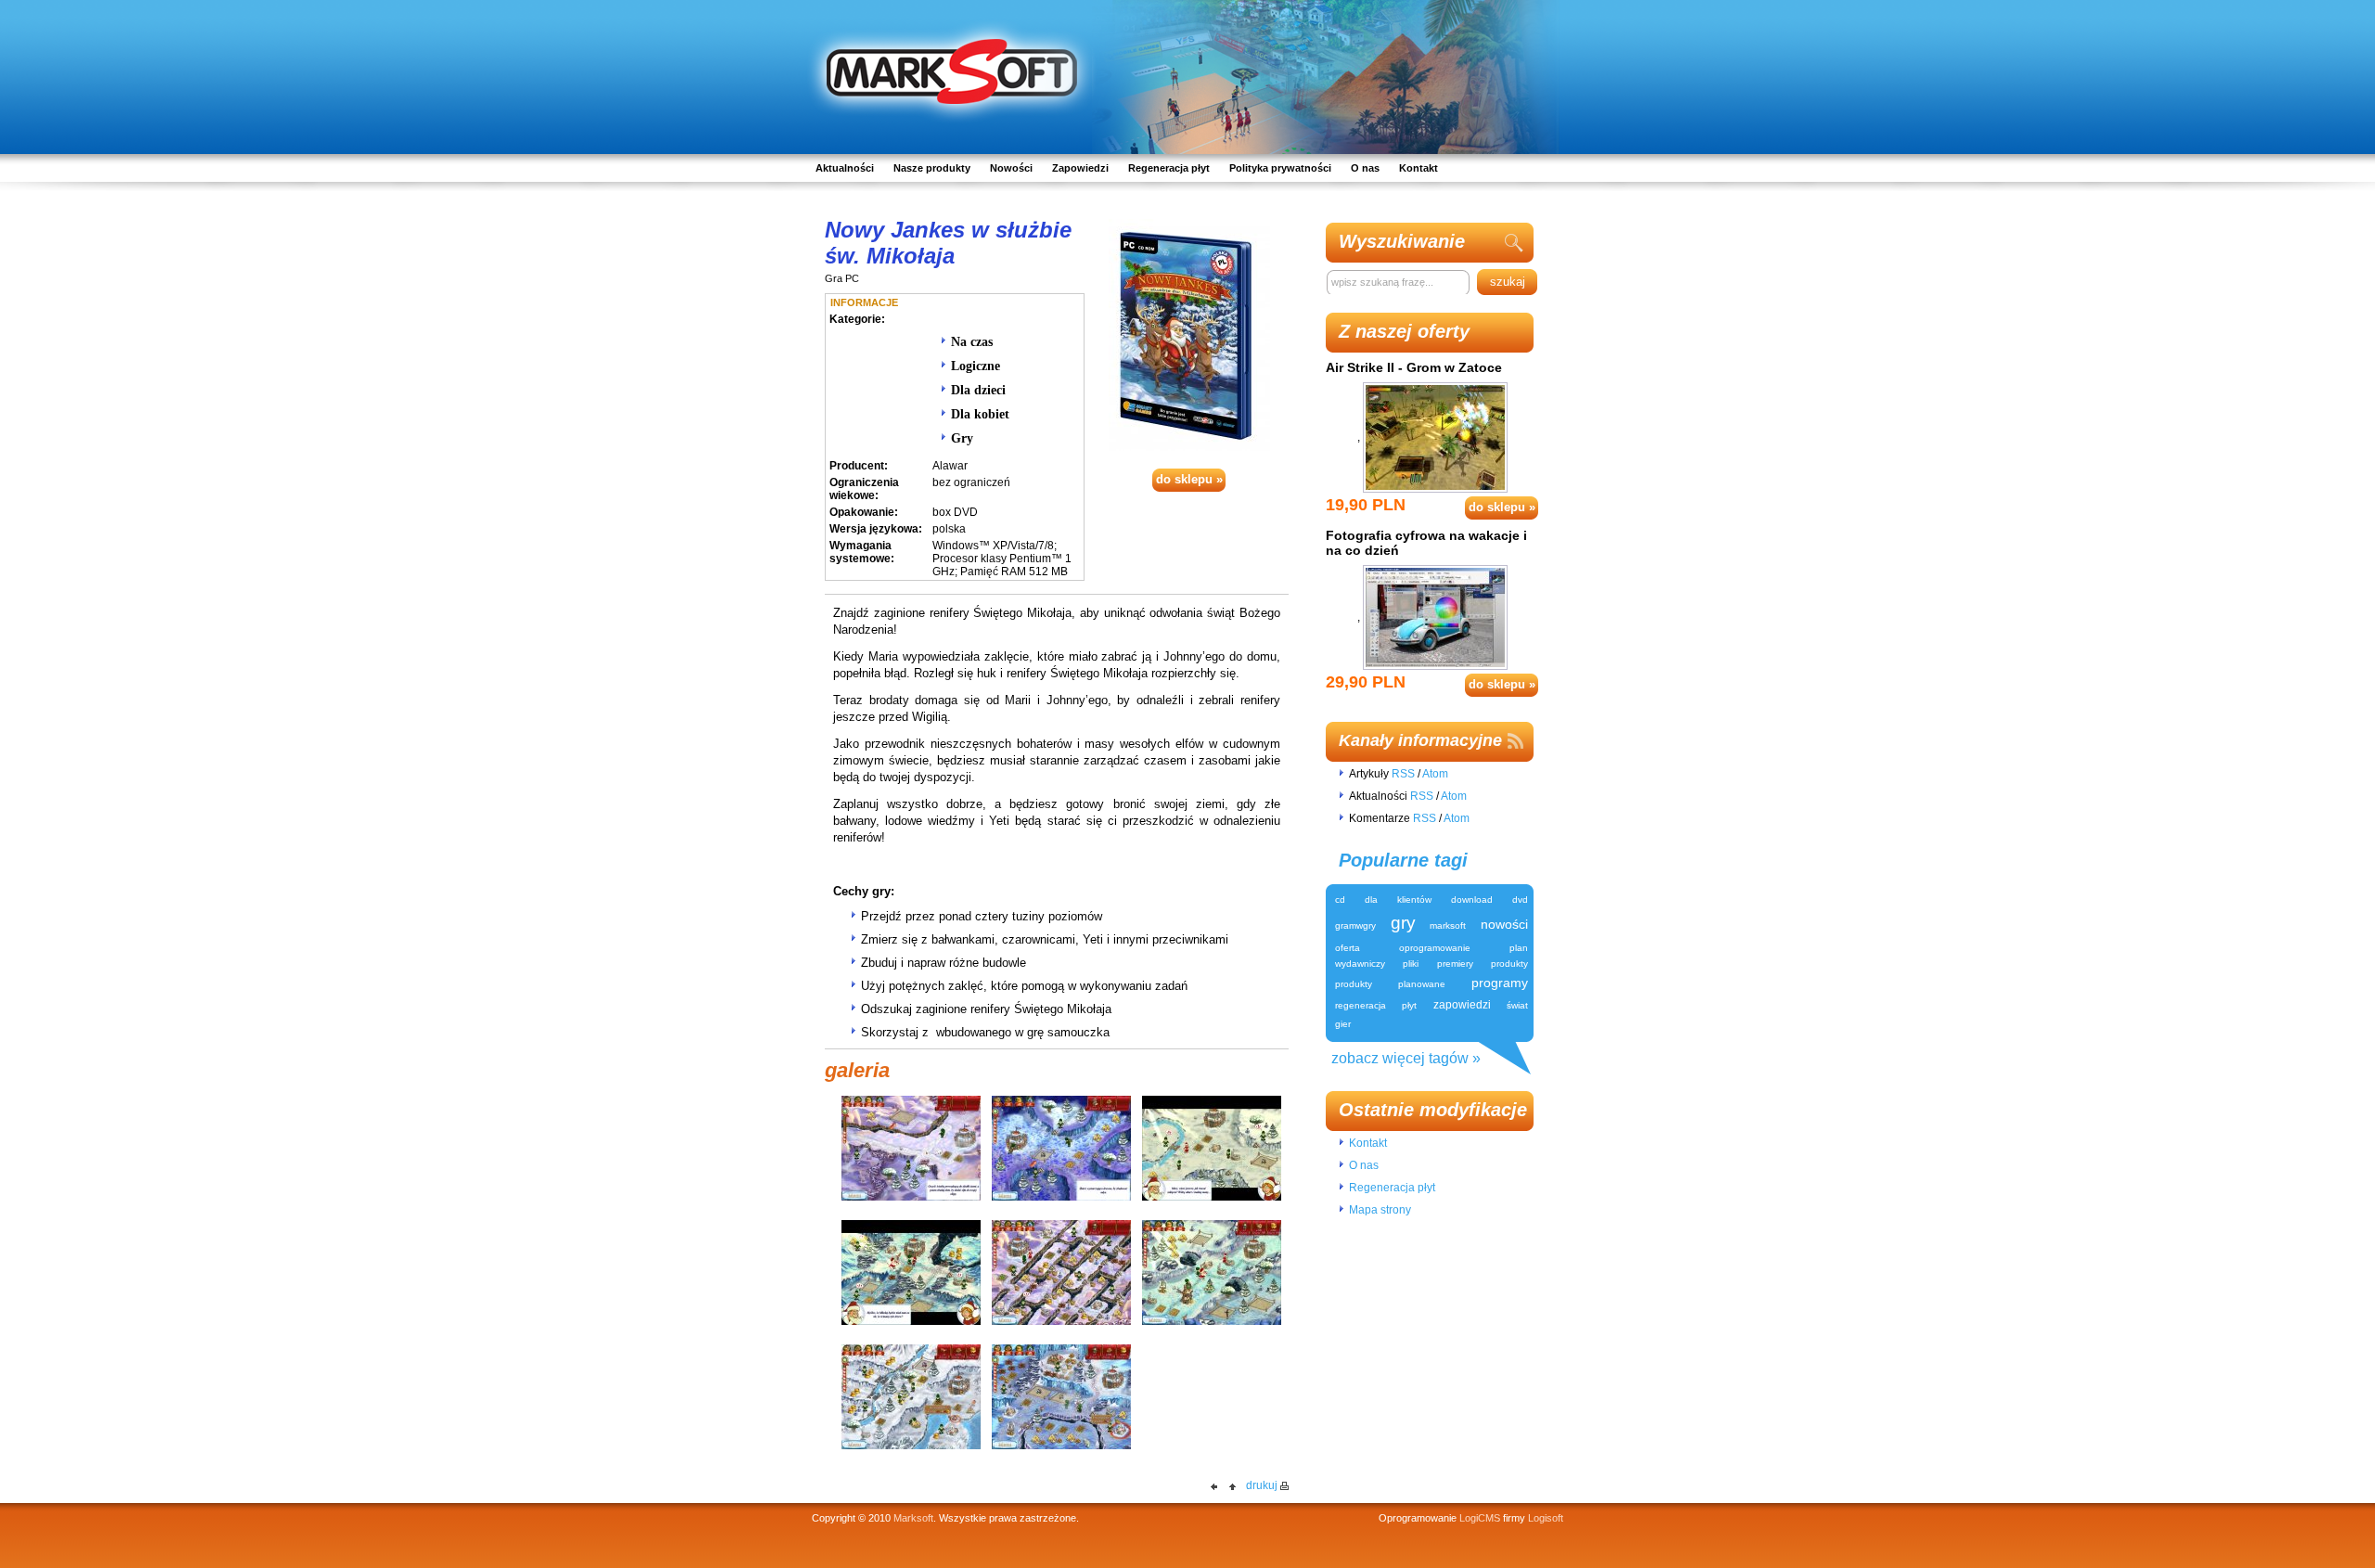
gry (1403, 923)
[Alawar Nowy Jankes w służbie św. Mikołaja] (1189, 334)
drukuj (1262, 1485)
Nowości (1011, 168)
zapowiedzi (1462, 1005)
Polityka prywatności (1280, 168)
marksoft (1448, 925)
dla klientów (1398, 900)
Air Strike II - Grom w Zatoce (1414, 367)
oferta (1348, 948)
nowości (1504, 924)
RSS (1403, 774)
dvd (1520, 900)
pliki (1411, 964)
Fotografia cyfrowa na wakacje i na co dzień (1426, 543)
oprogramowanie (1435, 948)
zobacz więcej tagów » (1406, 1058)
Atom (1435, 774)
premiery (1455, 964)
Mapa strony (1380, 1210)
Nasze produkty (932, 168)
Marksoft (913, 1518)
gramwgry (1355, 925)
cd (1340, 900)
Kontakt (1419, 168)
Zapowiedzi (1080, 168)
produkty (1509, 964)
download (1472, 900)
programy (1500, 983)
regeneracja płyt (1376, 1005)
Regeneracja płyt (1169, 168)
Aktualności (845, 168)
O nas (1365, 168)
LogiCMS (1480, 1518)
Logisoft (1546, 1518)
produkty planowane (1390, 984)
